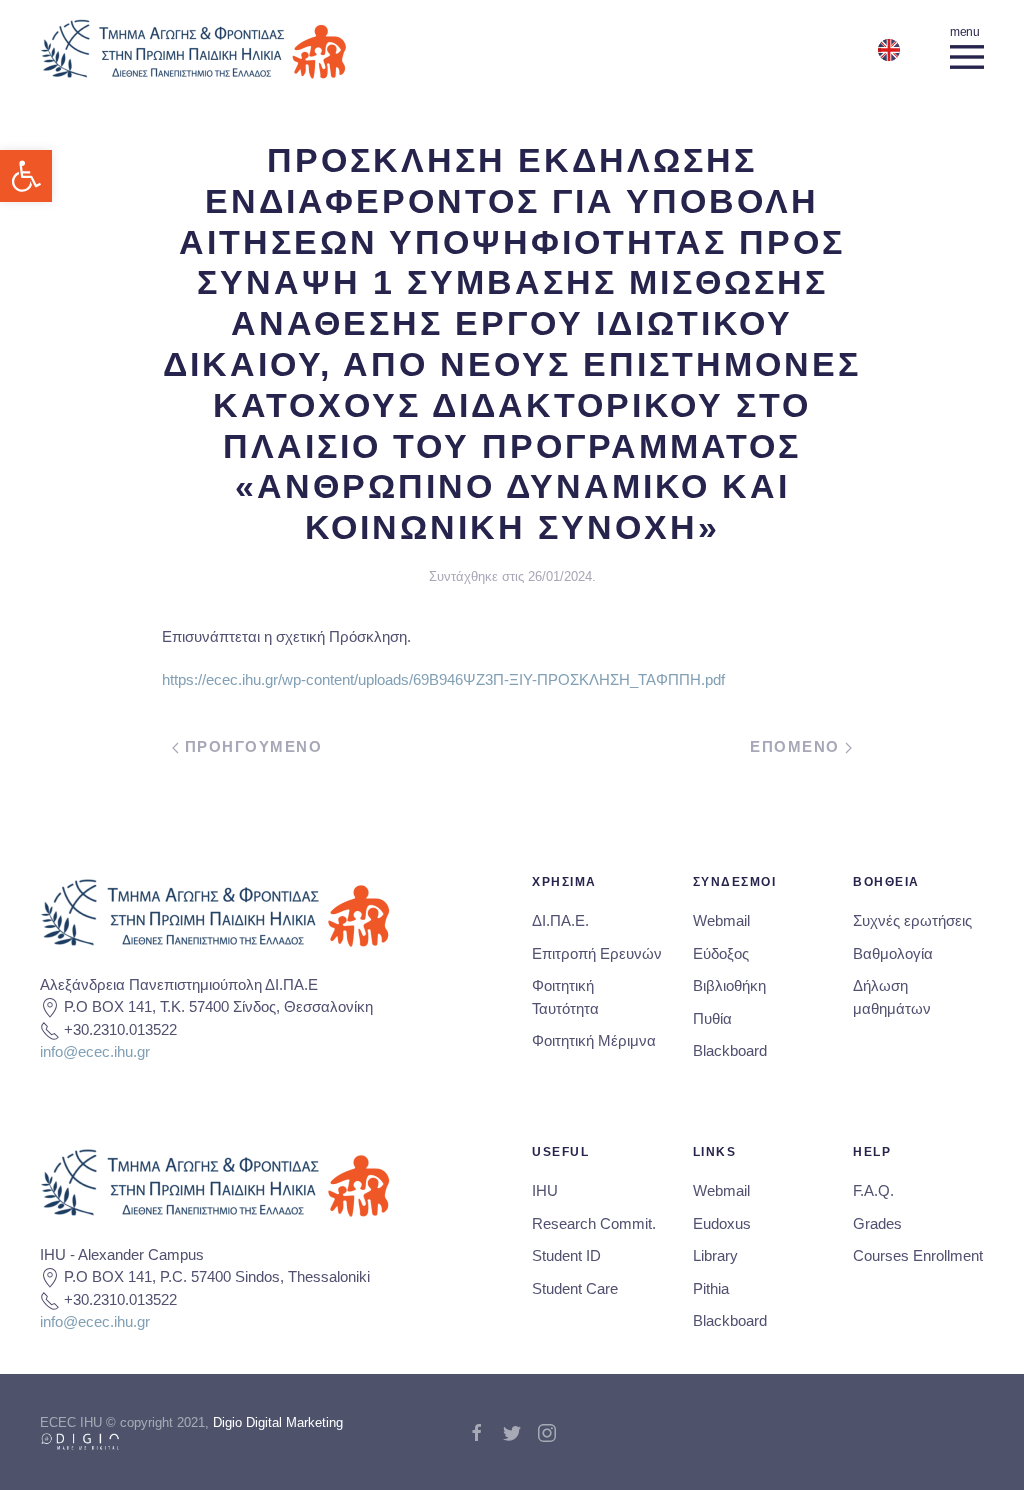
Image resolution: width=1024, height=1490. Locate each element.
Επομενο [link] (797, 746)
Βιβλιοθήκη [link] (729, 985)
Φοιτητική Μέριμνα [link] (594, 1040)
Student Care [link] (575, 1288)
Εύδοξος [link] (721, 953)
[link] (26, 176)
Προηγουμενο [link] (250, 746)
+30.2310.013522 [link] (120, 1029)
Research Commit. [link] (594, 1223)
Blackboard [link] (730, 1050)
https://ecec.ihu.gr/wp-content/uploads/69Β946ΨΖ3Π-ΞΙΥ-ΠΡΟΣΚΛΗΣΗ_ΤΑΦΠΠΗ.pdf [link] (443, 679)
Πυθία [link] (712, 1018)
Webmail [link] (721, 920)
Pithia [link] (711, 1288)
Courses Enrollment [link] (918, 1255)
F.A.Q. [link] (873, 1190)
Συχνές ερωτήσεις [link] (912, 920)
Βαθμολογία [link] (893, 953)
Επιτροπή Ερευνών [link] (597, 953)
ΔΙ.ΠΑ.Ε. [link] (560, 920)
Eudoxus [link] (722, 1223)
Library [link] (715, 1255)
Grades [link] (877, 1223)
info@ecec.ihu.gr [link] (95, 1051)
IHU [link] (545, 1190)
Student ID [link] (566, 1255)
